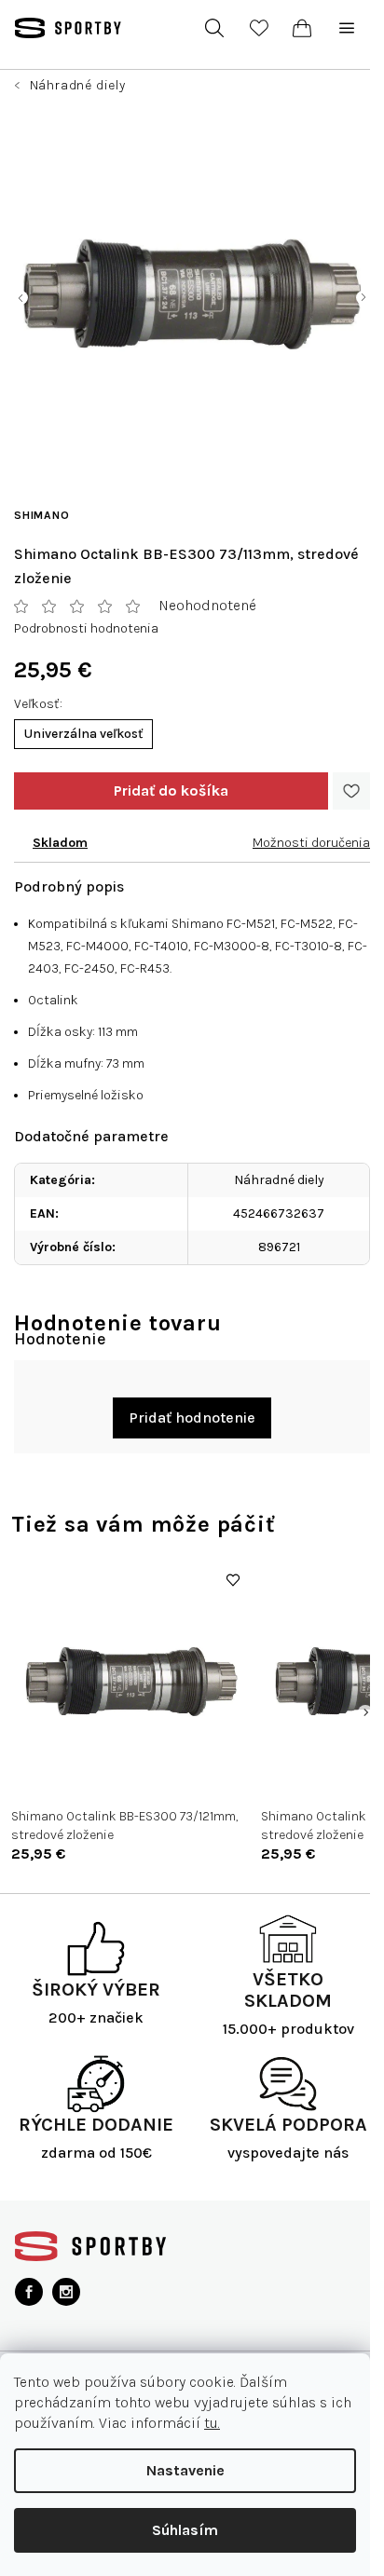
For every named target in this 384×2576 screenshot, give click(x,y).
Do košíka (171, 791)
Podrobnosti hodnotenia (86, 628)
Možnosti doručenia (311, 843)
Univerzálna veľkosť (83, 734)
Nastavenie (185, 2470)
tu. (212, 2423)
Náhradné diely (279, 1180)
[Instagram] (66, 2292)
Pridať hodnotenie (192, 1417)
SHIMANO (42, 515)
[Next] (365, 1712)
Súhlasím (185, 2530)
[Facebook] (29, 2292)
